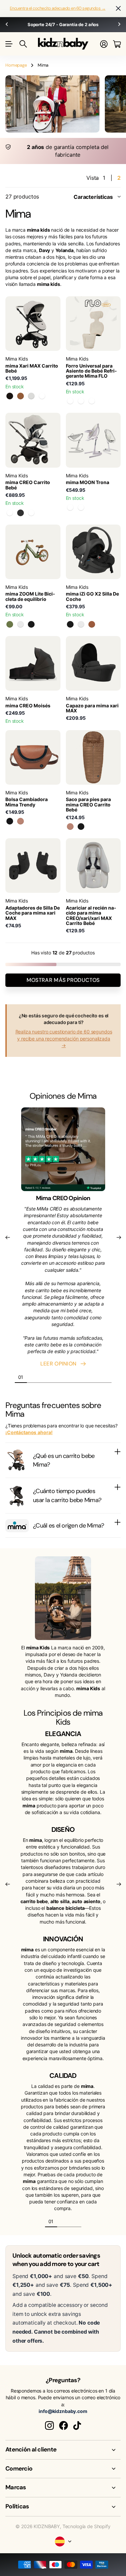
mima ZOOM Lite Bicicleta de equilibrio (30, 596)
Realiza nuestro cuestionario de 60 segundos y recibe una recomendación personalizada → (64, 1038)
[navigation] (33, 1377)
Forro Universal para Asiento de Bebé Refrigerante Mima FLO (91, 371)
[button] (7, 25)
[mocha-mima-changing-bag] (20, 821)
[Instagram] (49, 2426)
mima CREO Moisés (28, 706)
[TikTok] (77, 2426)
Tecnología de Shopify (87, 2526)
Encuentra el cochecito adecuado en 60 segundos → (58, 8)
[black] (20, 513)
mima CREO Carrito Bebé (28, 485)
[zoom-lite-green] (10, 624)
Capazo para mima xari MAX (92, 708)
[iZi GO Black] (70, 624)
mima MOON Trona (88, 482)
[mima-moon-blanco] (70, 508)
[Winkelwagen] (117, 44)
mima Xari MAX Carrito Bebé (32, 368)
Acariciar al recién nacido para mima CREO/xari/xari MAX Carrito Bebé (91, 915)
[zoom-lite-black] (31, 624)
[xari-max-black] (10, 396)
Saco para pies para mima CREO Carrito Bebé (88, 804)
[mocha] (10, 513)
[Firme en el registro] (104, 44)
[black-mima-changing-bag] (10, 821)
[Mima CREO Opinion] (63, 1151)
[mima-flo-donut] (70, 401)
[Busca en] (23, 44)
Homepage (16, 65)
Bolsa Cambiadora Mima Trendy (27, 802)
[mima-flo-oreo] (92, 401)
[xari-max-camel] (20, 396)
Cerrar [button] (118, 9)
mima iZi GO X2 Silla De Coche (92, 596)
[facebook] (64, 2426)
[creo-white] (31, 513)
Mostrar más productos (63, 980)
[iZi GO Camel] (92, 624)
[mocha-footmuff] (70, 827)
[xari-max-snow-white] (31, 396)
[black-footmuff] (81, 827)
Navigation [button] (9, 44)
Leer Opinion (60, 1364)
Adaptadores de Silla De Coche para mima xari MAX (33, 913)
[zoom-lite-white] (20, 624)
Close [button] (63, 2450)
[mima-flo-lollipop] (81, 401)
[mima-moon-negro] (81, 508)
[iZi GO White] (81, 624)
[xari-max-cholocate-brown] (42, 396)
